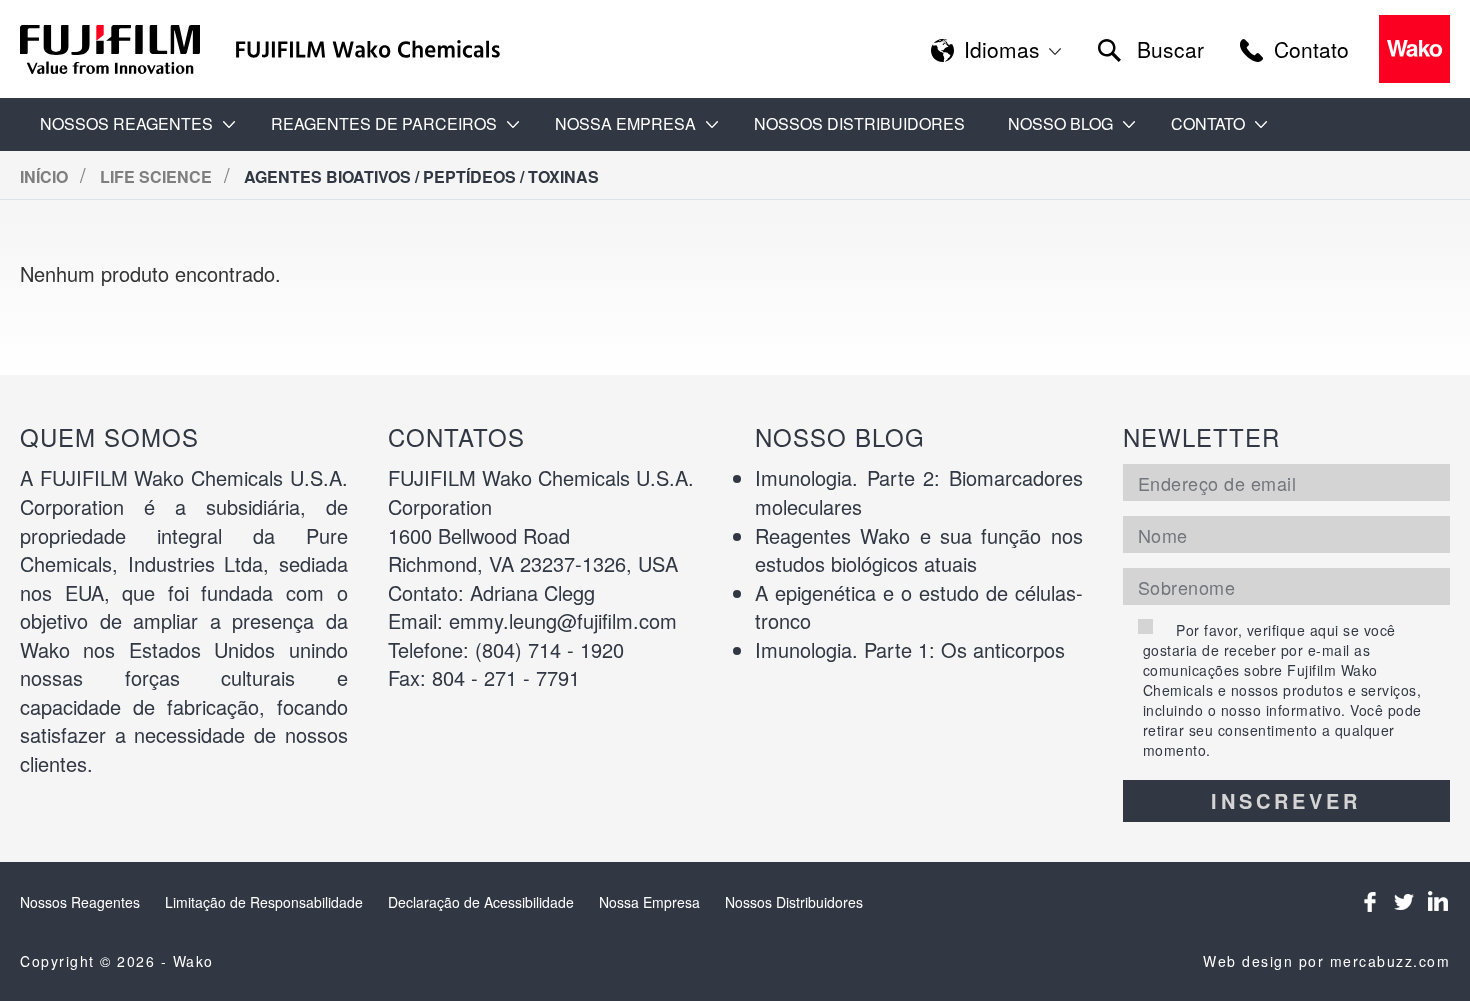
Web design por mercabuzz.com (1326, 961)
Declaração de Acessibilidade (481, 902)
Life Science (158, 176)
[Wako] (111, 49)
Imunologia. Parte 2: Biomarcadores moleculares (919, 492)
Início (46, 176)
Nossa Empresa (649, 902)
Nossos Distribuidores (859, 123)
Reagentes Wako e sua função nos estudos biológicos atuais (919, 550)
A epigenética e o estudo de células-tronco (919, 607)
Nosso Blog (1060, 123)
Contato (1208, 123)
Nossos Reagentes (80, 902)
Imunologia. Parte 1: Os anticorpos (910, 649)
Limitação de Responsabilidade (264, 902)
